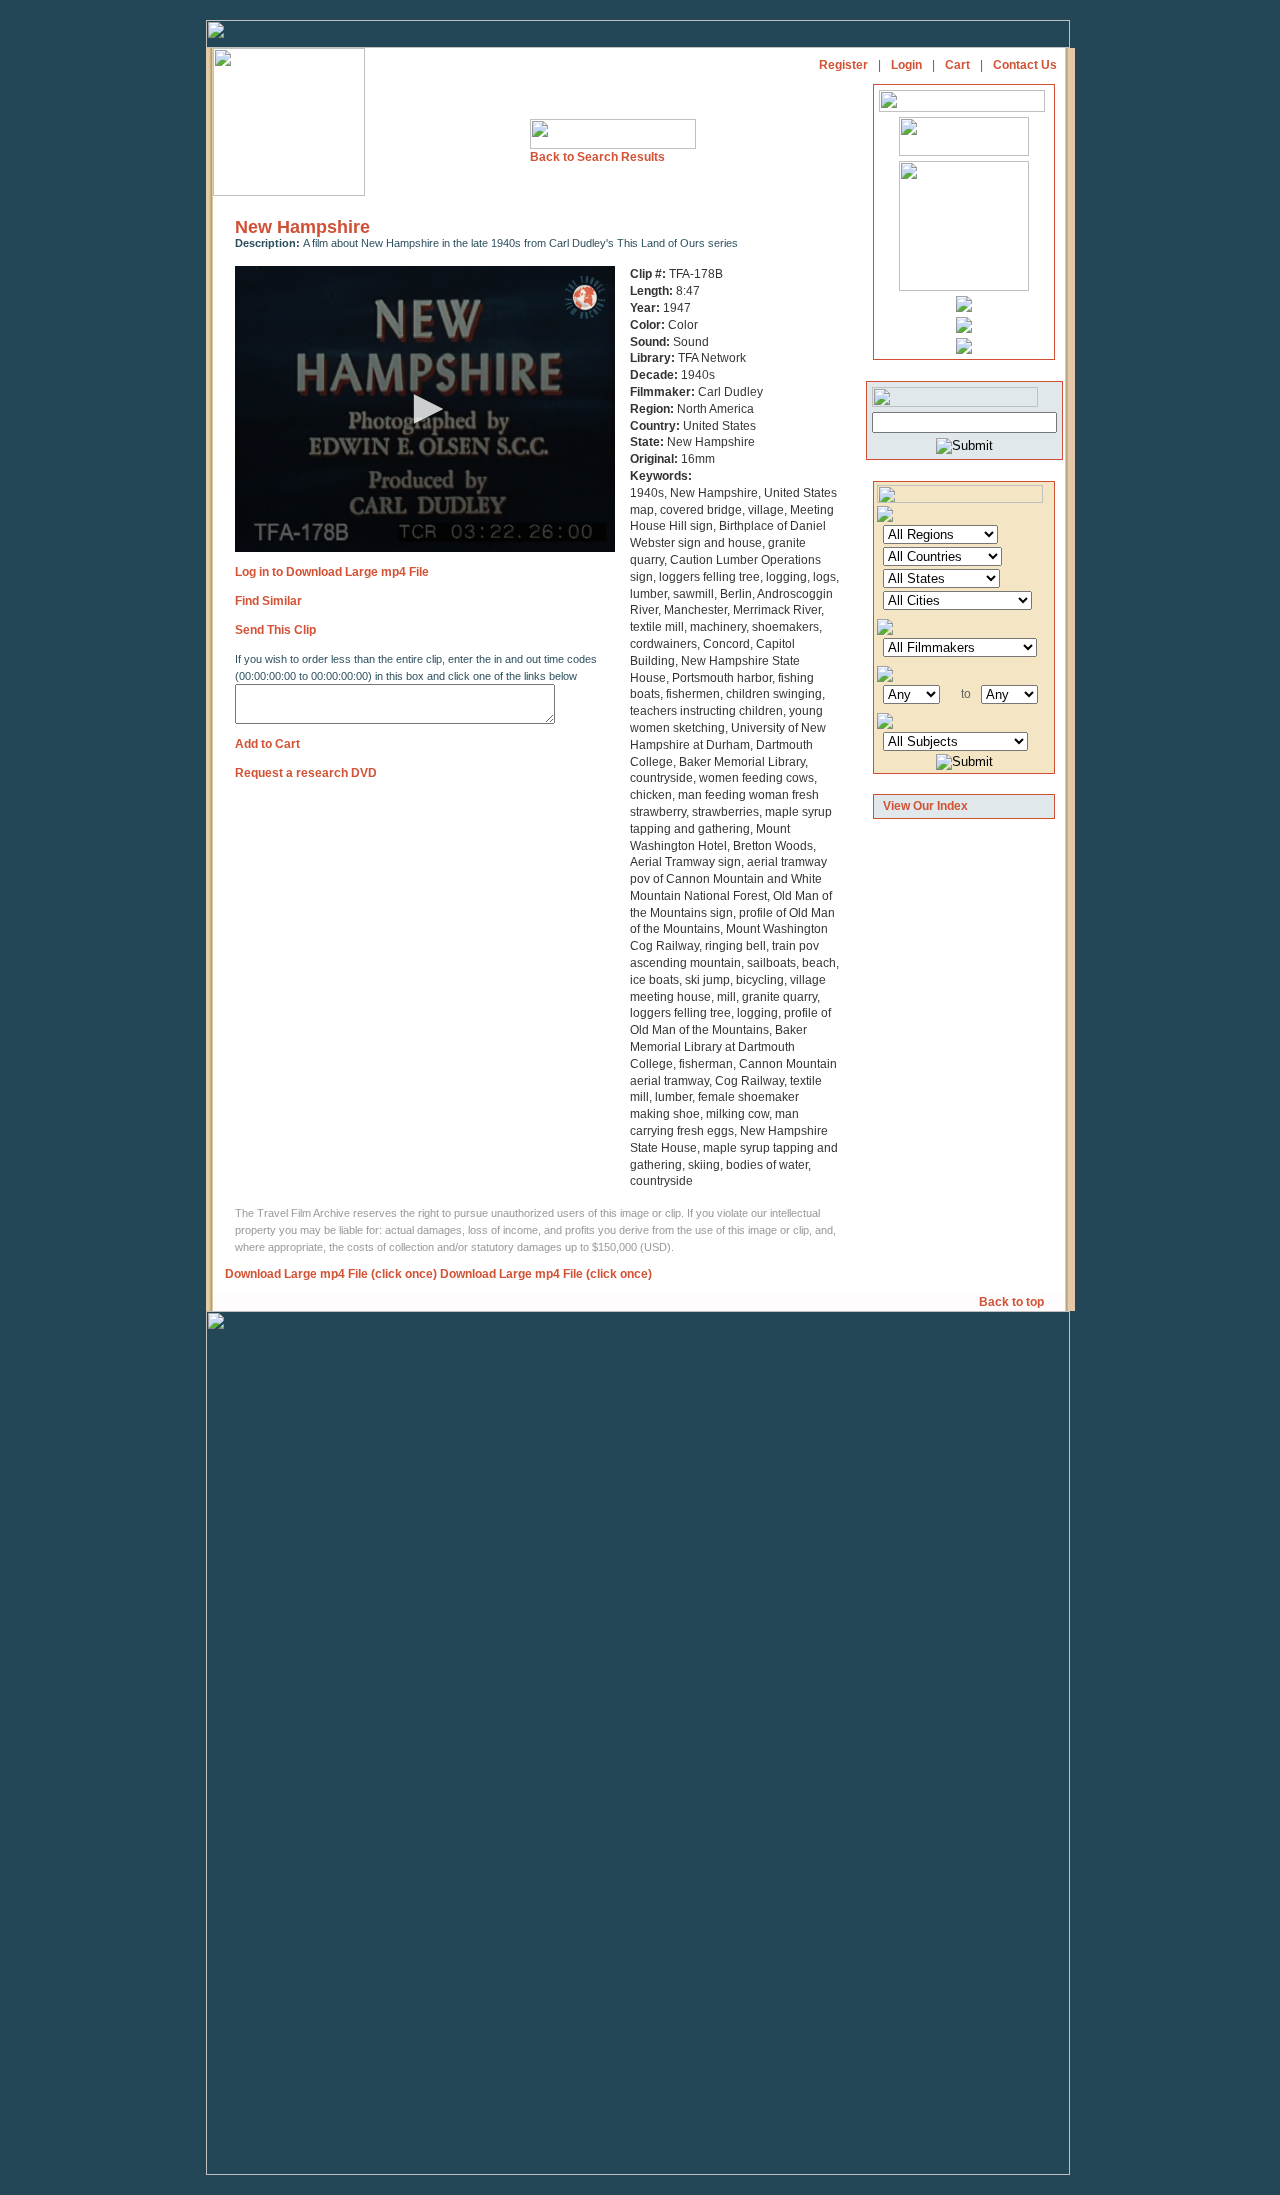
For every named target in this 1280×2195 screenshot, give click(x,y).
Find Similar (268, 601)
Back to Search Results (597, 157)
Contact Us (1025, 65)
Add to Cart (267, 744)
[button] (425, 409)
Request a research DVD (306, 773)
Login (906, 65)
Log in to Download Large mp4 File (332, 572)
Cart (957, 65)
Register (843, 65)
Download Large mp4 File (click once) (331, 1274)
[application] (425, 409)
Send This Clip (275, 630)
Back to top (1013, 1302)
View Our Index (925, 806)
